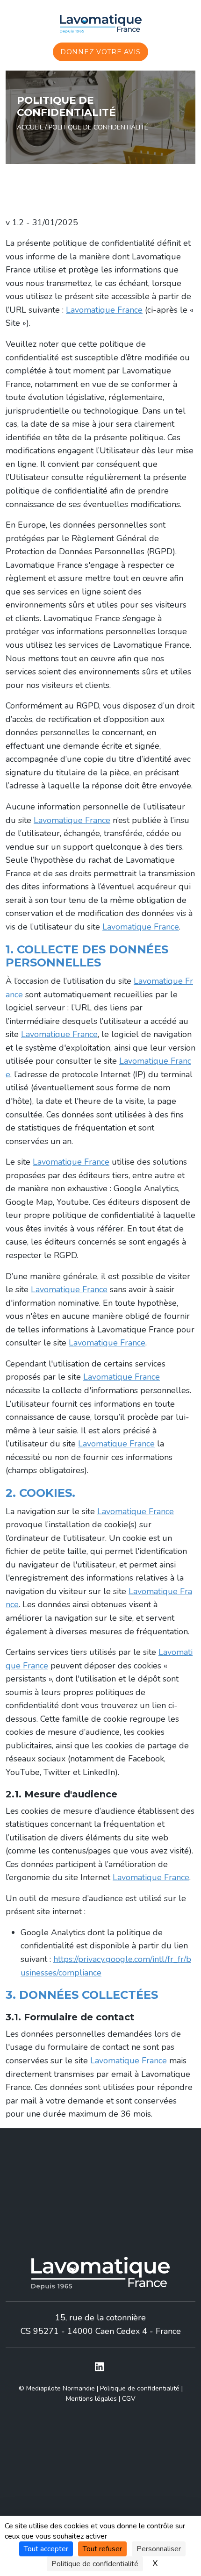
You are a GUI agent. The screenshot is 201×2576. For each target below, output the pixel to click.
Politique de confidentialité (140, 2388)
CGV (129, 2399)
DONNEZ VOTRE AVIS (100, 52)
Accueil (30, 127)
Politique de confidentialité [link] (95, 2564)
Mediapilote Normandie (61, 2388)
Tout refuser (102, 2549)
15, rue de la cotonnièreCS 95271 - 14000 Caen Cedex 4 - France (101, 2324)
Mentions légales (91, 2399)
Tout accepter (46, 2549)
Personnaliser (159, 2549)
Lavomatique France (104, 310)
